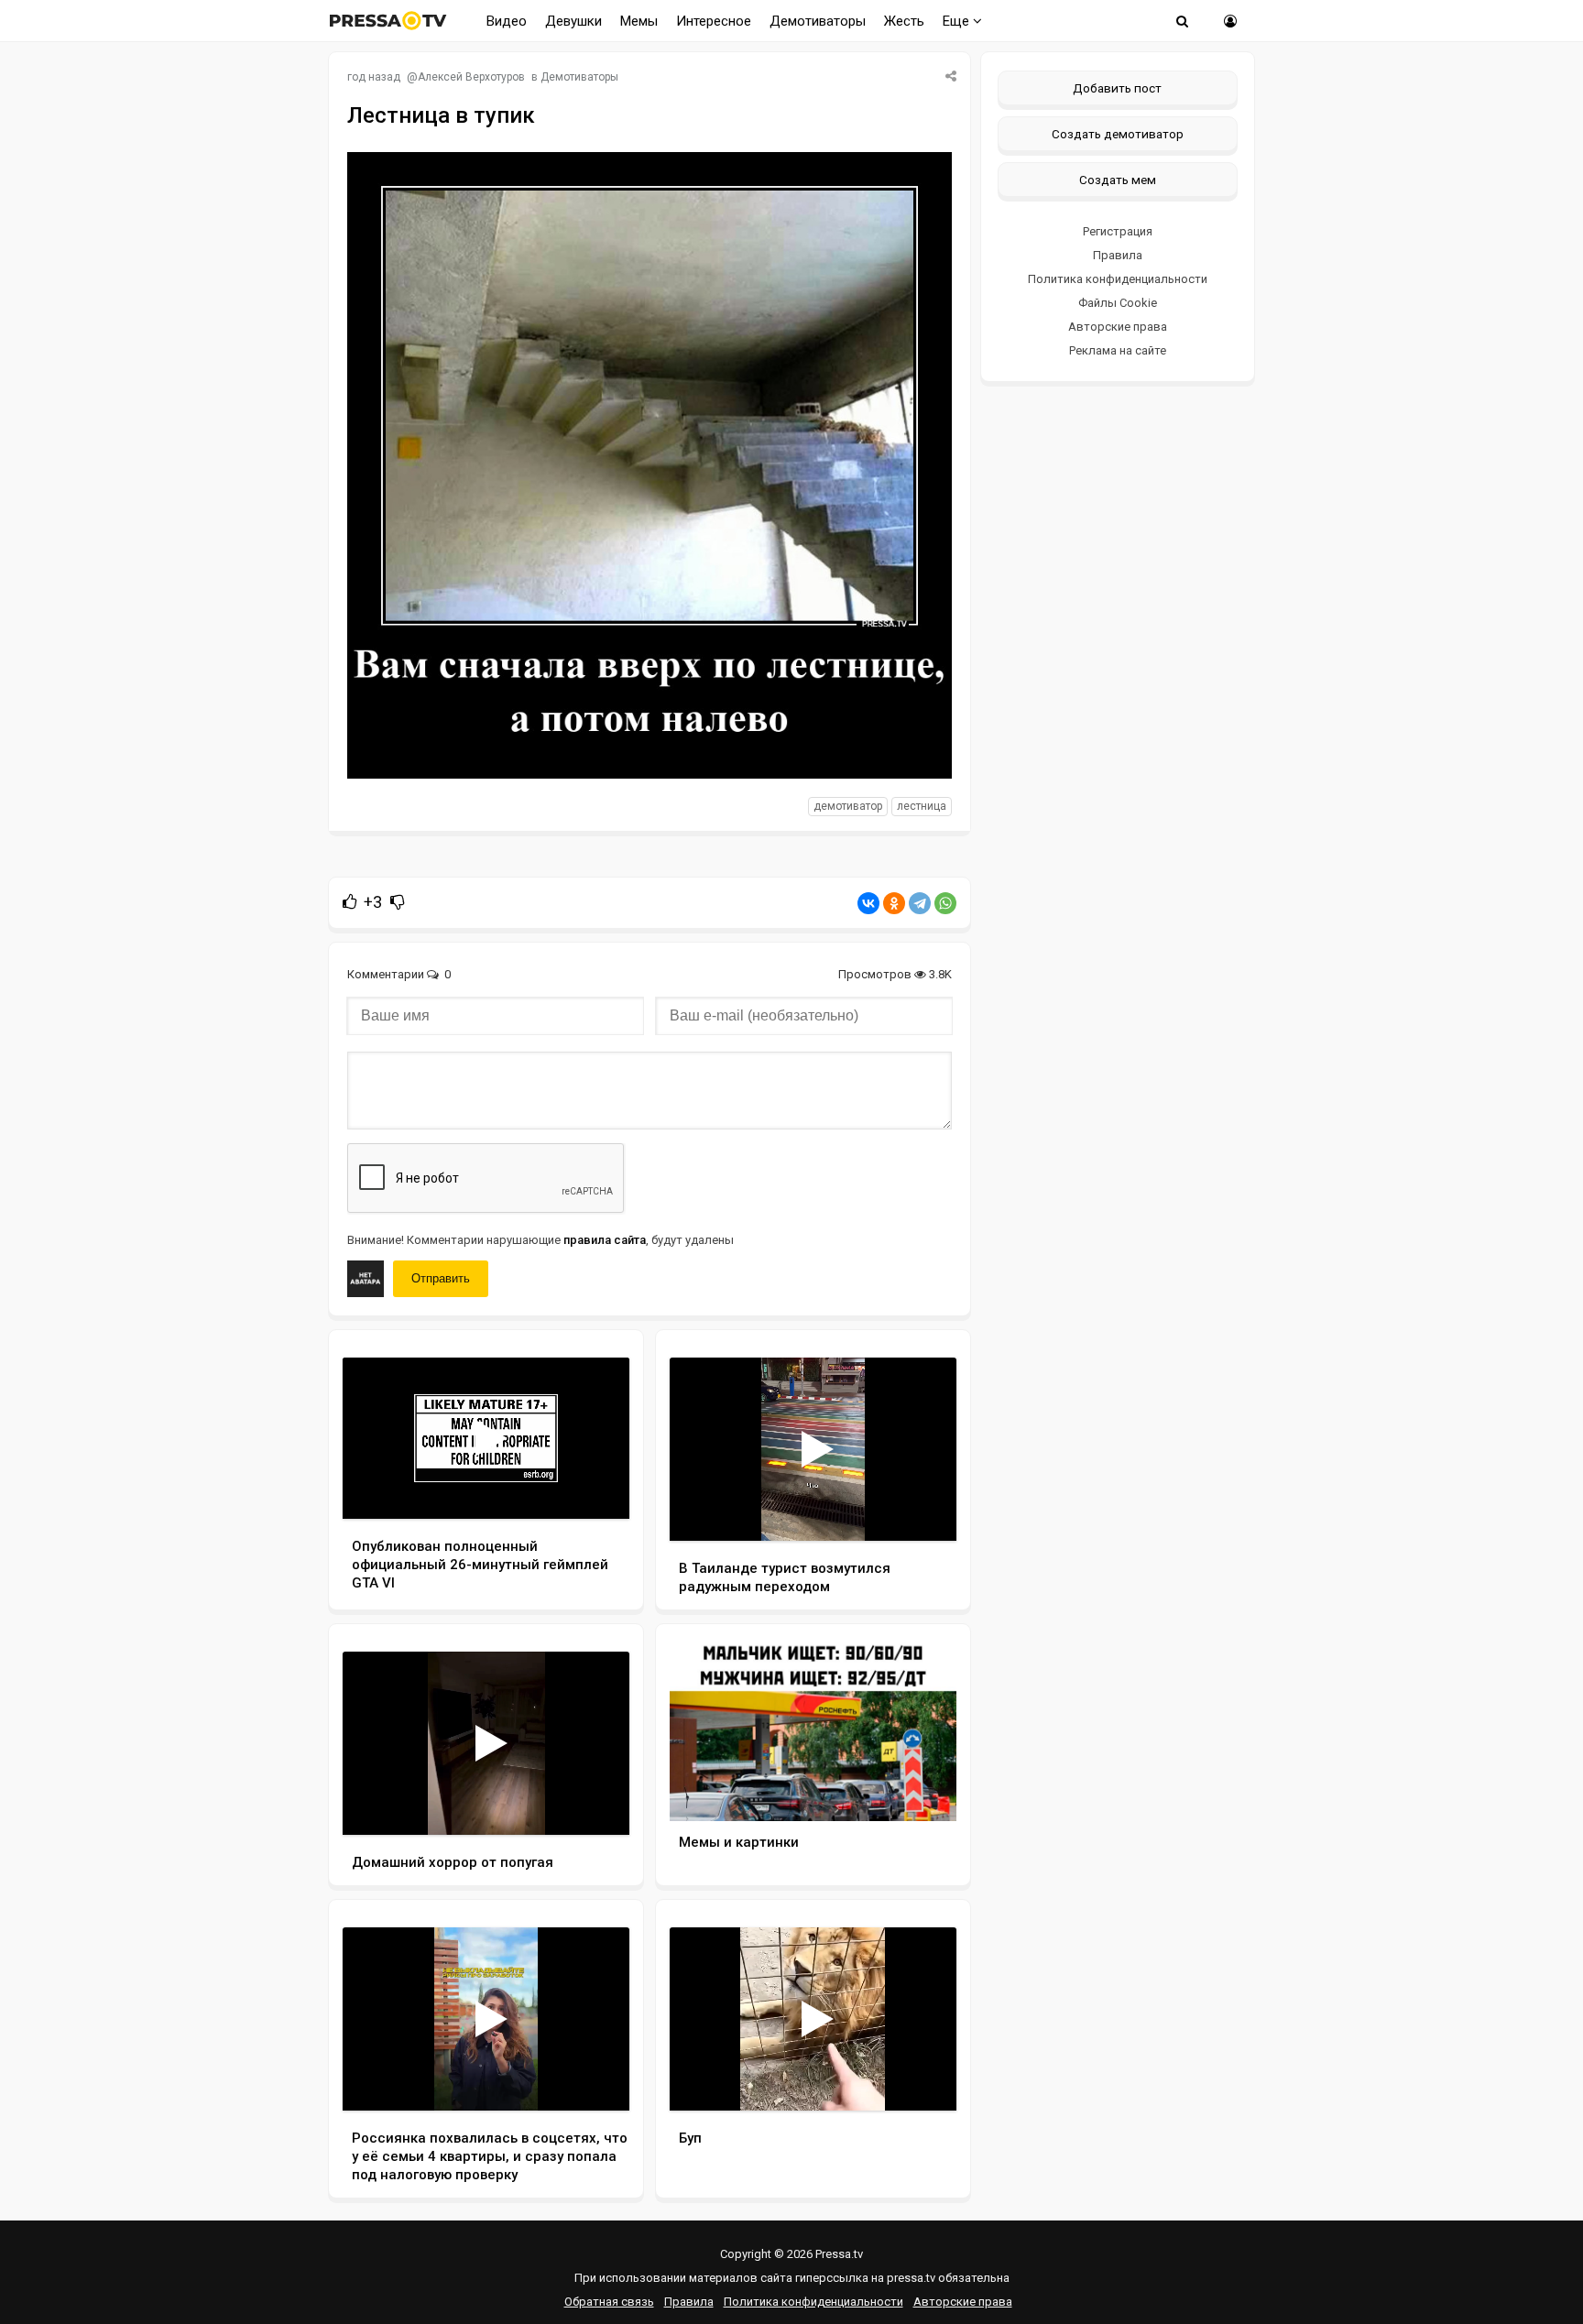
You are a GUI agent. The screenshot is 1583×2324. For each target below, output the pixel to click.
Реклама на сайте (1118, 350)
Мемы (639, 21)
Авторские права (1118, 327)
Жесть (904, 21)
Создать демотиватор (1118, 134)
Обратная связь (609, 2302)
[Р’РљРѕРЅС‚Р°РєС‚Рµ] (868, 903)
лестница (922, 806)
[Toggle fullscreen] (594, 1488)
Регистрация (1118, 231)
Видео (507, 21)
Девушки (573, 21)
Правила (1118, 255)
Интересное (714, 21)
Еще (958, 21)
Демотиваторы (818, 21)
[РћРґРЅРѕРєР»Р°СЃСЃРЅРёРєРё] (894, 903)
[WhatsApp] (945, 903)
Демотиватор (848, 806)
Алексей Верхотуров (471, 77)
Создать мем (1118, 180)
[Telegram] (920, 903)
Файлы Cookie (1118, 303)
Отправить (441, 1278)
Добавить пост (1117, 88)
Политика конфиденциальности (1118, 279)
